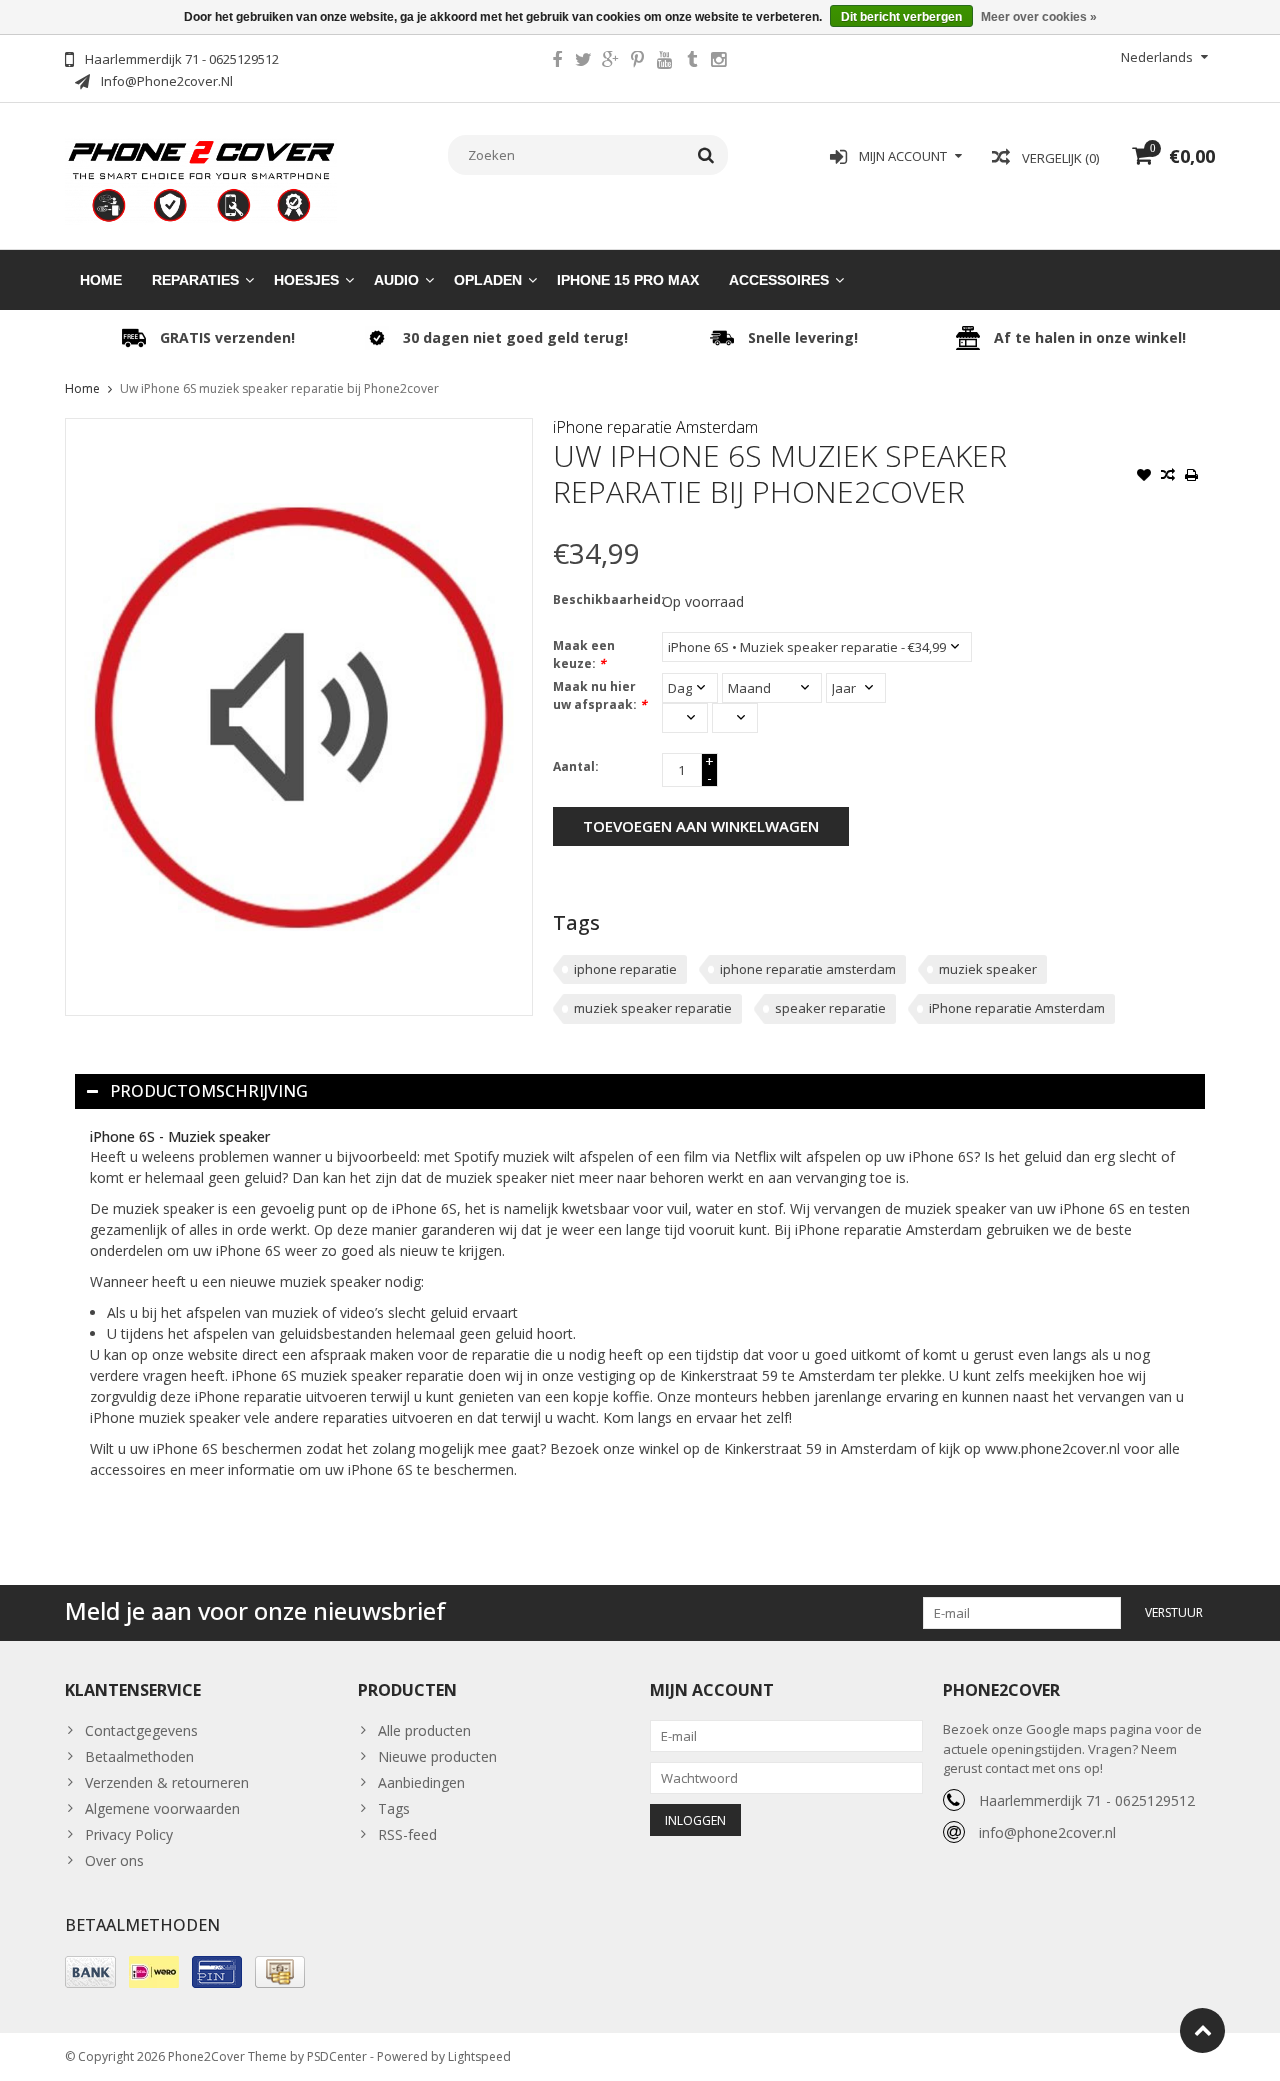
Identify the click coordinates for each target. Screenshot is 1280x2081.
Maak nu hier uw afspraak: (600, 695)
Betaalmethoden (139, 1756)
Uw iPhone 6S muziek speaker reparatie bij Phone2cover (279, 388)
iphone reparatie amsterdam (808, 969)
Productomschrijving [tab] (209, 1091)
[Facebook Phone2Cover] (557, 62)
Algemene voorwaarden (162, 1808)
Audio (396, 280)
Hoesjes (306, 280)
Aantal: (576, 766)
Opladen (488, 280)
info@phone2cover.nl (1047, 1832)
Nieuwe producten (437, 1756)
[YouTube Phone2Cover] (665, 62)
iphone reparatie (625, 969)
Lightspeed (479, 2056)
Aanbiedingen (421, 1782)
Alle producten (424, 1730)
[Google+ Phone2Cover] (611, 62)
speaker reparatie (830, 1008)
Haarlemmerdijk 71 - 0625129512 (1087, 1800)
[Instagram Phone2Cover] (719, 62)
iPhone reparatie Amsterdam (655, 427)
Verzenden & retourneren (167, 1782)
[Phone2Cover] (201, 179)
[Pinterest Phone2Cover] (638, 62)
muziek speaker (988, 969)
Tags (394, 1808)
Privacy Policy (129, 1834)
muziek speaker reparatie (653, 1008)
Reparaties (195, 280)
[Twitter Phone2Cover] (584, 62)
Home (101, 280)
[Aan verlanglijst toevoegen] (1144, 477)
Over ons (114, 1860)
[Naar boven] (1202, 2030)
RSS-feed (407, 1834)
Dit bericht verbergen (901, 17)
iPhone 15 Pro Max (628, 280)
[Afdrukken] (1192, 477)
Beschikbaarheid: (603, 599)
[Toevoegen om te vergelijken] (1168, 477)
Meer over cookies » (1039, 17)
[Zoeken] (706, 155)
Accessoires (779, 280)
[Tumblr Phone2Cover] (692, 62)
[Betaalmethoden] (90, 1972)
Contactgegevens (141, 1730)
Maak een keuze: (584, 654)
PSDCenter (337, 2056)
